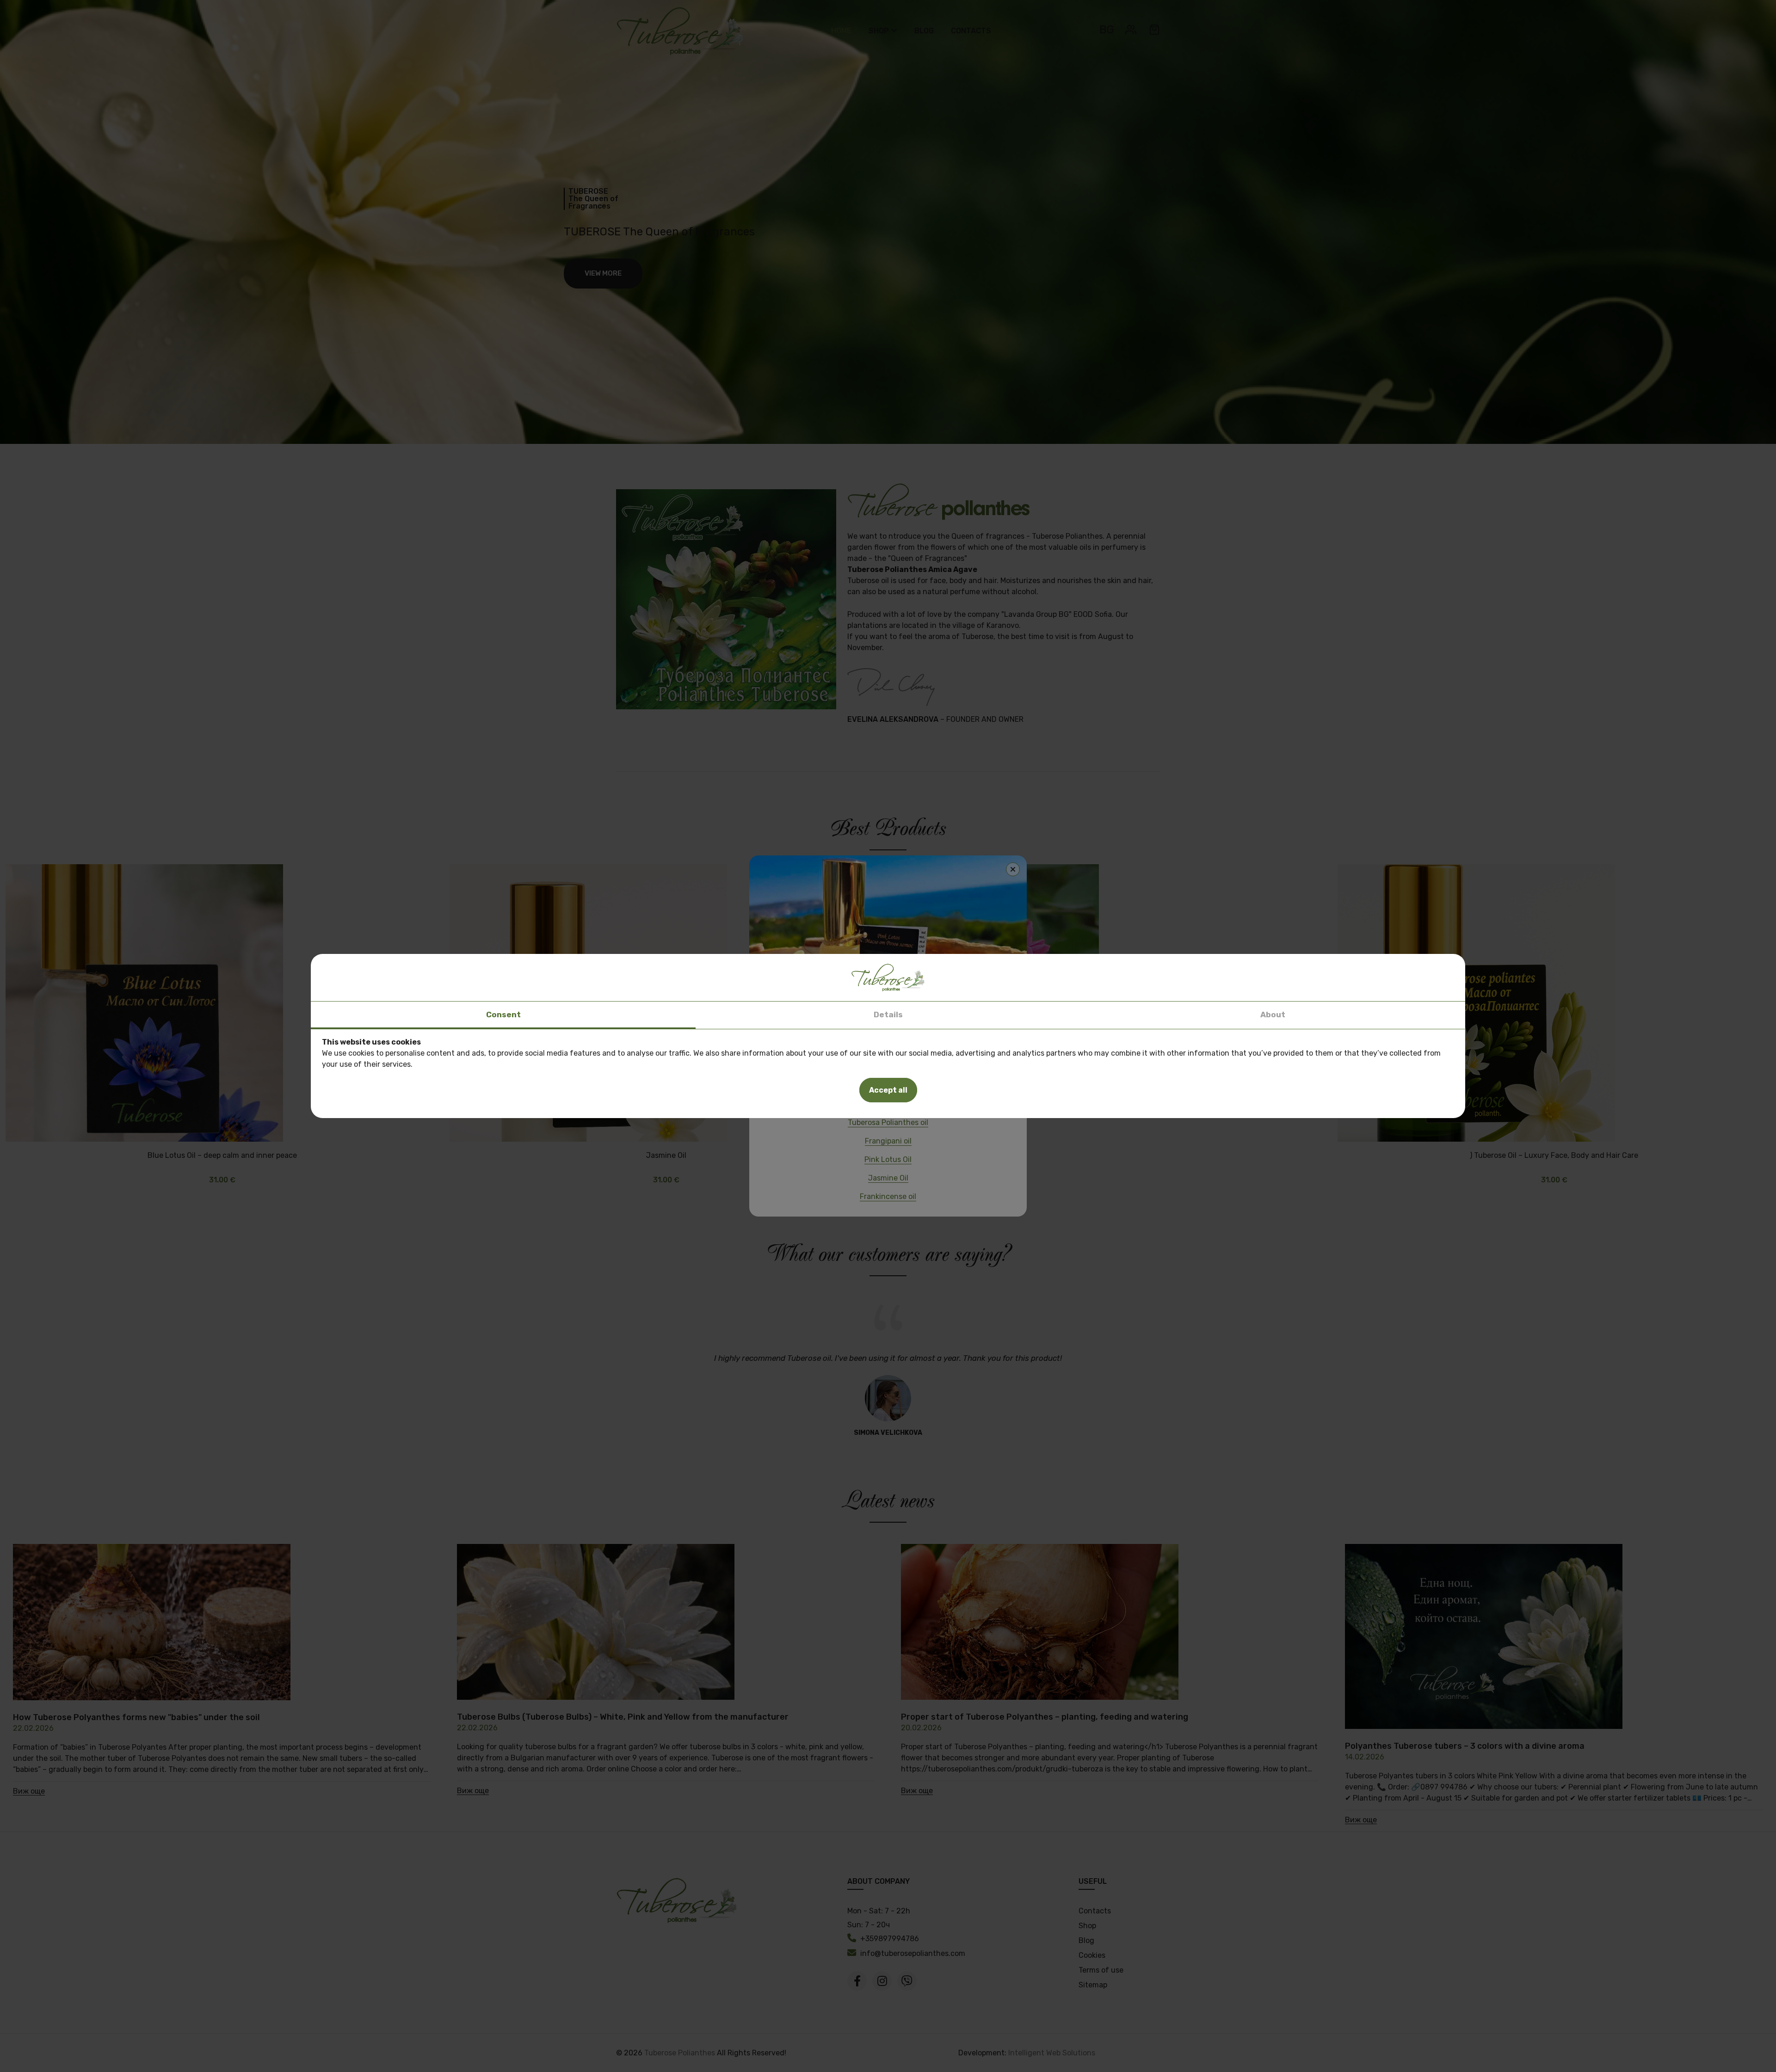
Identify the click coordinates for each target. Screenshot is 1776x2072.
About (1273, 1014)
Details (888, 1014)
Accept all (888, 1090)
